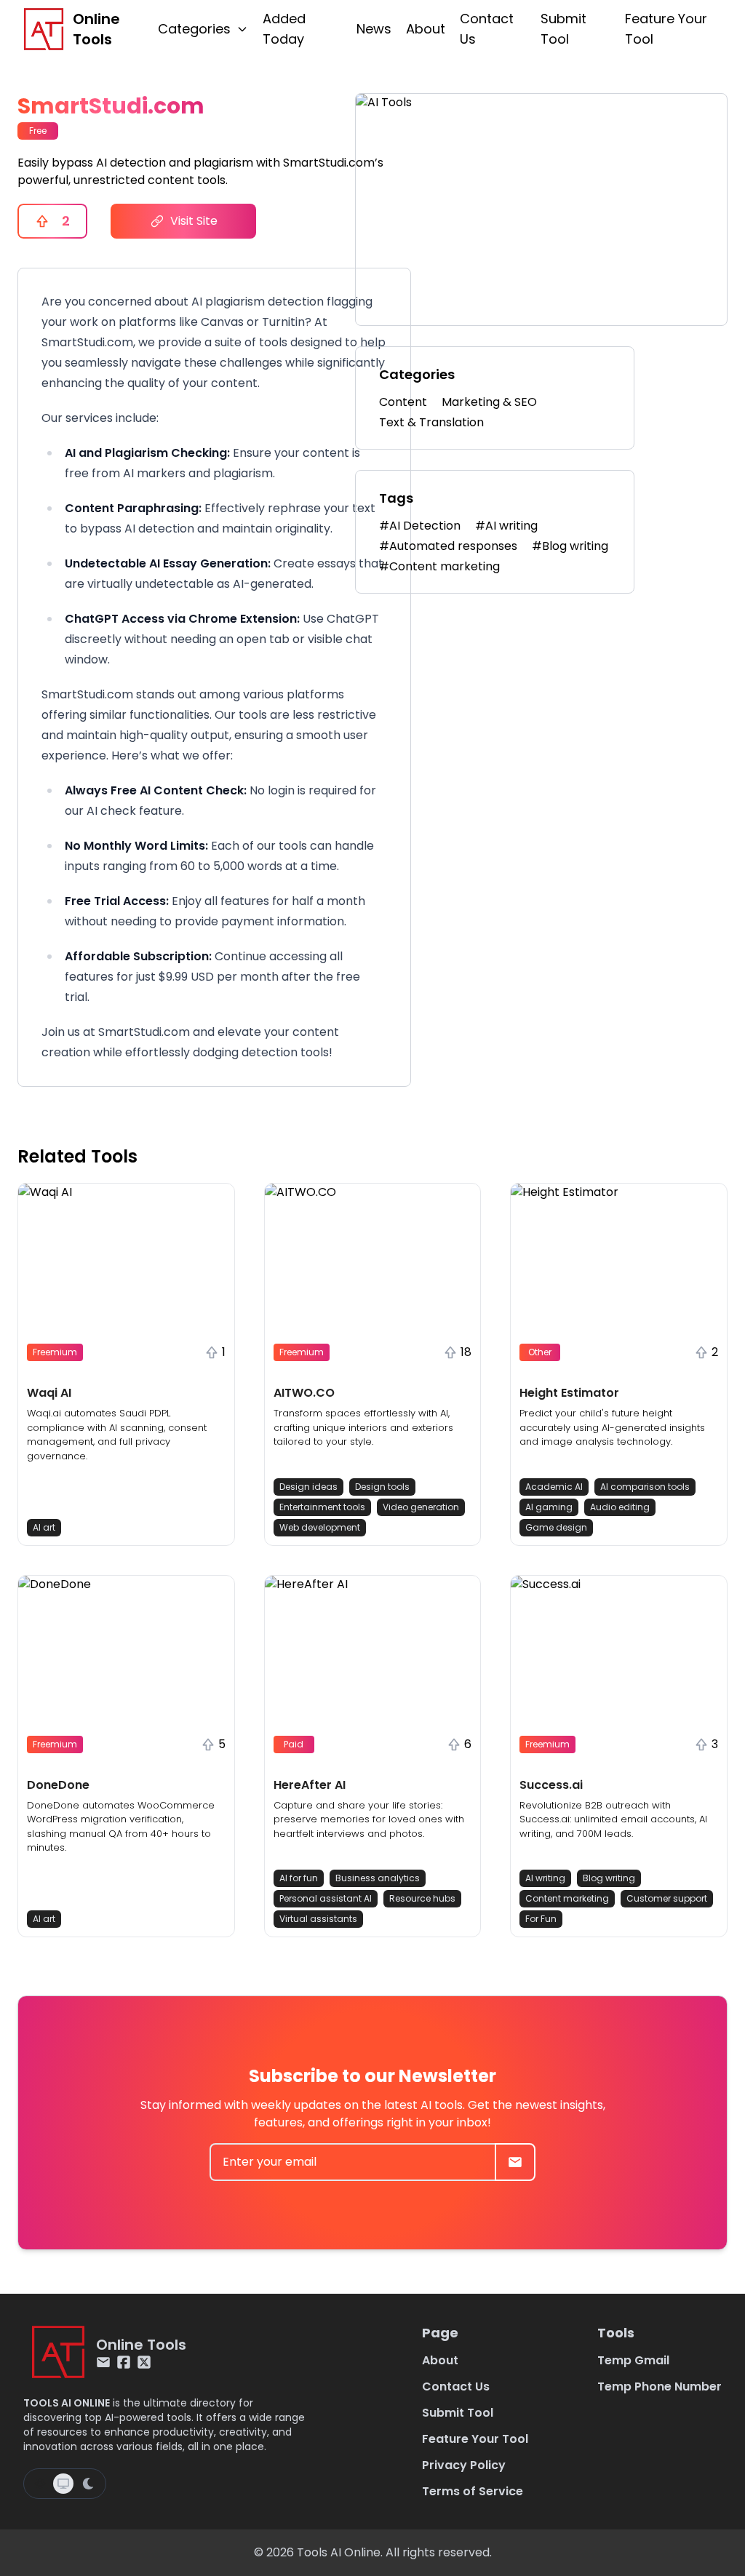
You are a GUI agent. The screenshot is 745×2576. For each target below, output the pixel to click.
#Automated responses (448, 546)
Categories (194, 29)
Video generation (421, 1507)
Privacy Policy (464, 2465)
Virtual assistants (318, 1919)
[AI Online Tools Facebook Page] (124, 2362)
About (426, 29)
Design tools (382, 1487)
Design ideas (308, 1487)
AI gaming (549, 1507)
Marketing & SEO (489, 402)
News (374, 29)
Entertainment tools (322, 1507)
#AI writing (506, 526)
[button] (126, 1364)
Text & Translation (431, 422)
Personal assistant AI (326, 1898)
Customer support (667, 1898)
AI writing (545, 1878)
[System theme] (63, 2484)
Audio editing (620, 1507)
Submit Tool (563, 29)
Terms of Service (473, 2491)
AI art (44, 1527)
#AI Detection (420, 526)
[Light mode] (40, 2484)
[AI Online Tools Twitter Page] (144, 2362)
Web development (320, 1527)
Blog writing (609, 1878)
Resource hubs (422, 1898)
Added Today (284, 29)
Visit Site (194, 221)
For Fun (541, 1919)
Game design (556, 1527)
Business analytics (378, 1878)
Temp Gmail (633, 2360)
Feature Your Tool (666, 29)
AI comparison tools (645, 1487)
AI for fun (299, 1878)
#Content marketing (439, 566)
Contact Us (487, 29)
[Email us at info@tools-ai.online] (103, 2362)
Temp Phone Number (660, 2386)
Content (403, 402)
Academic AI (554, 1487)
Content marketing (567, 1898)
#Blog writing (570, 546)
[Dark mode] (88, 2484)
